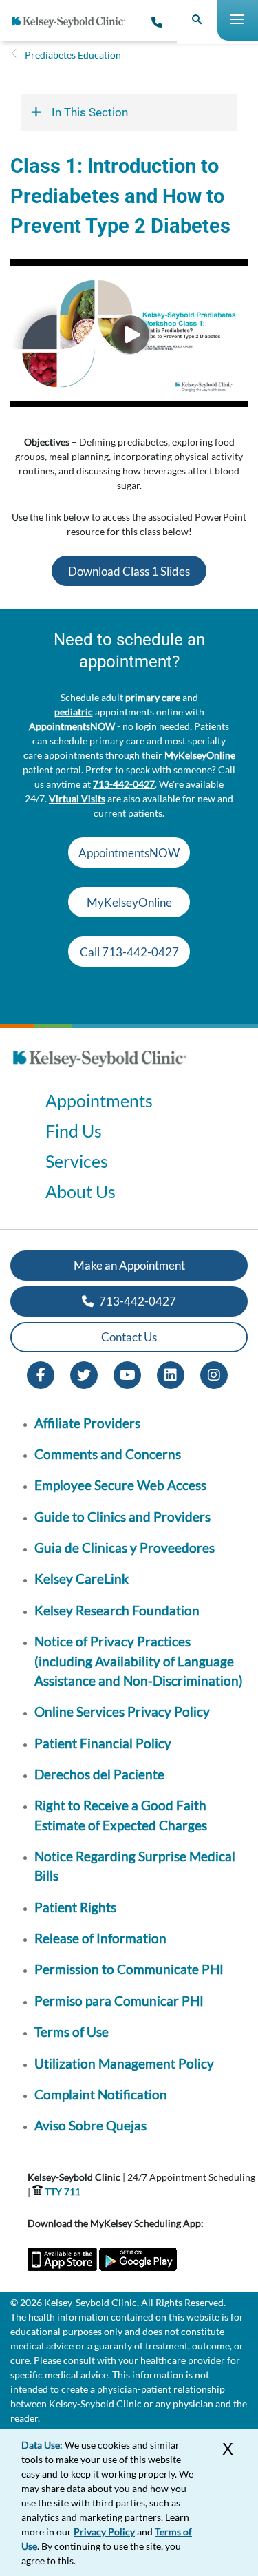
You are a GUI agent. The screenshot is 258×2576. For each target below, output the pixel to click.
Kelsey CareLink (82, 1579)
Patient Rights (75, 1907)
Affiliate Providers (87, 1423)
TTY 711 (62, 2191)
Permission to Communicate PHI (129, 1969)
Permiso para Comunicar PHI (119, 2001)
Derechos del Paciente (99, 1774)
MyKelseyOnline (200, 755)
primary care (153, 697)
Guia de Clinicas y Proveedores (125, 1548)
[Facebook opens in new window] (41, 1373)
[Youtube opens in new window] (127, 1373)
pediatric (74, 712)
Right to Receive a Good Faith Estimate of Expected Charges (121, 1815)
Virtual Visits (77, 798)
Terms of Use (72, 2032)
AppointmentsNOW (72, 726)
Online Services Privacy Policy (122, 1711)
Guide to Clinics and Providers (122, 1517)
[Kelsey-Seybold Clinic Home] (74, 22)
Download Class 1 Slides (129, 571)
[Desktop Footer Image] (100, 1071)
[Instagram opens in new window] (214, 1373)
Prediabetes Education (73, 55)
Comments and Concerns (108, 1454)
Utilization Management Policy (124, 2063)
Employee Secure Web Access (120, 1485)
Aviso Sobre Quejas (90, 2125)
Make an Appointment (129, 1265)
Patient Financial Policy (103, 1743)
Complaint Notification (101, 2094)
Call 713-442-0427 (129, 952)
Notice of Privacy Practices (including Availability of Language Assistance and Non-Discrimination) (139, 1661)
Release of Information (100, 1938)
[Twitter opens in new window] (84, 1373)
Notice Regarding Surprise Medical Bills (135, 1866)
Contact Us (129, 1337)
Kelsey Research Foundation (117, 1610)
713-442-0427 (124, 784)
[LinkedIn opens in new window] (171, 1373)
